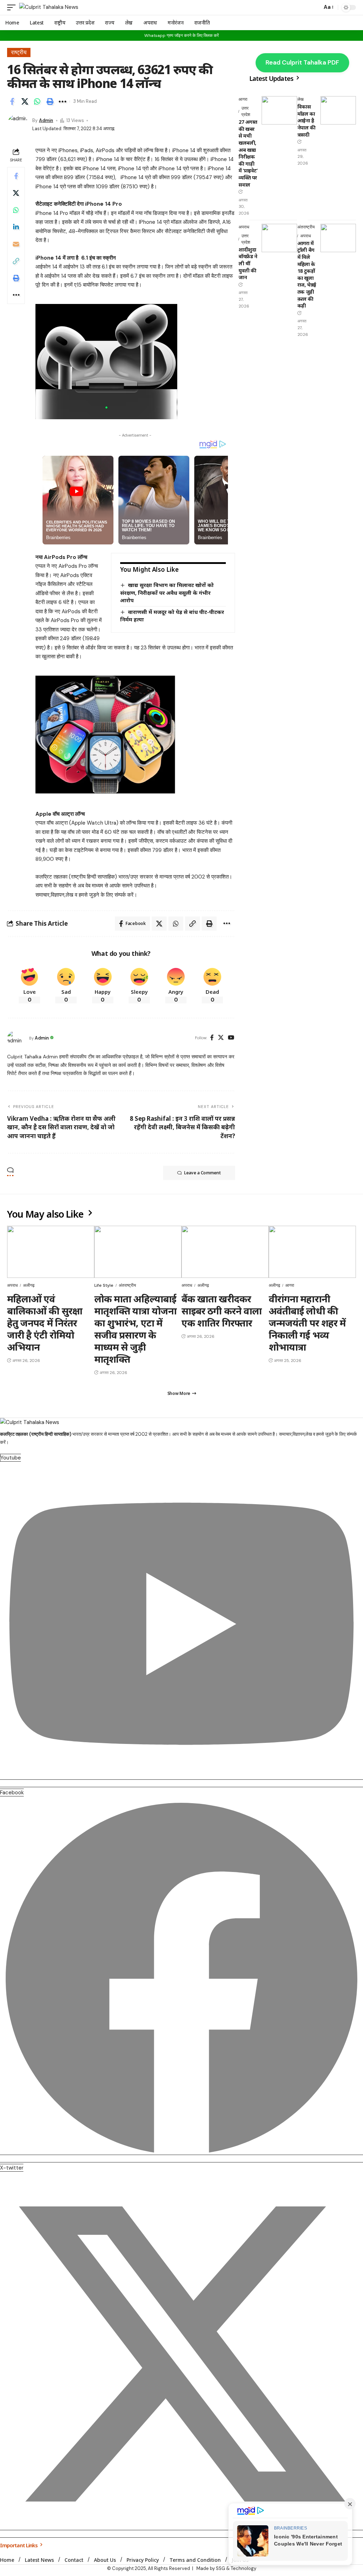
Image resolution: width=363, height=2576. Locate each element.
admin (46, 120)
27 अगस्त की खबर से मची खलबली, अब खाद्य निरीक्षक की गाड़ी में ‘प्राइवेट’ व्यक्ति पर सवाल (248, 153)
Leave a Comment (202, 1173)
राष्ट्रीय (19, 52)
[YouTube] (231, 1038)
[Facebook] (212, 1038)
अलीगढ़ (29, 1285)
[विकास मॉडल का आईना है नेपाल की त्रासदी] (338, 110)
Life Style (104, 1285)
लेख (300, 99)
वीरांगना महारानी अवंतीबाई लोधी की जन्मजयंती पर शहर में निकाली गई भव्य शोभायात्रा (307, 1323)
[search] (315, 7)
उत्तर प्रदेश (246, 111)
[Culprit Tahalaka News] (49, 7)
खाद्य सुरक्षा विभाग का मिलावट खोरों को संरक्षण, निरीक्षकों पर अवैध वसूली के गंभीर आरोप (167, 592)
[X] (221, 1038)
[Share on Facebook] (12, 101)
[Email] (16, 244)
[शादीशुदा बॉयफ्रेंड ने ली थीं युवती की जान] (279, 238)
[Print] (50, 101)
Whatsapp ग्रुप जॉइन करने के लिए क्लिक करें (181, 35)
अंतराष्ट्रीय (306, 227)
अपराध (244, 227)
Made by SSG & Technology (226, 2568)
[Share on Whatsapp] (37, 101)
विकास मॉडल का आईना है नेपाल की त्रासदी (306, 120)
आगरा (243, 99)
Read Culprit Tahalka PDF (302, 62)
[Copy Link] (16, 261)
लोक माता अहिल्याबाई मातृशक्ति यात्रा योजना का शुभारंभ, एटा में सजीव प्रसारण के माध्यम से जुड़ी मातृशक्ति (135, 1329)
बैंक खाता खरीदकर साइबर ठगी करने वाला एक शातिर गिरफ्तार (222, 1311)
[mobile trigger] (13, 7)
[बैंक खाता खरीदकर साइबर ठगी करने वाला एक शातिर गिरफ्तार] (225, 1252)
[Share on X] (25, 101)
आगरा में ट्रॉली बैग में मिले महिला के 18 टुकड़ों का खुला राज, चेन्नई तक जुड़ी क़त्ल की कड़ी (307, 274)
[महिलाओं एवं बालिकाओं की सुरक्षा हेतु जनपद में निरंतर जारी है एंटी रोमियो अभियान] (51, 1252)
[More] (62, 101)
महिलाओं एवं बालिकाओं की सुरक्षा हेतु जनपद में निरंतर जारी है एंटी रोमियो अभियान (45, 1323)
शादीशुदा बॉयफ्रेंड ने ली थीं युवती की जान (248, 263)
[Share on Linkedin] (16, 227)
